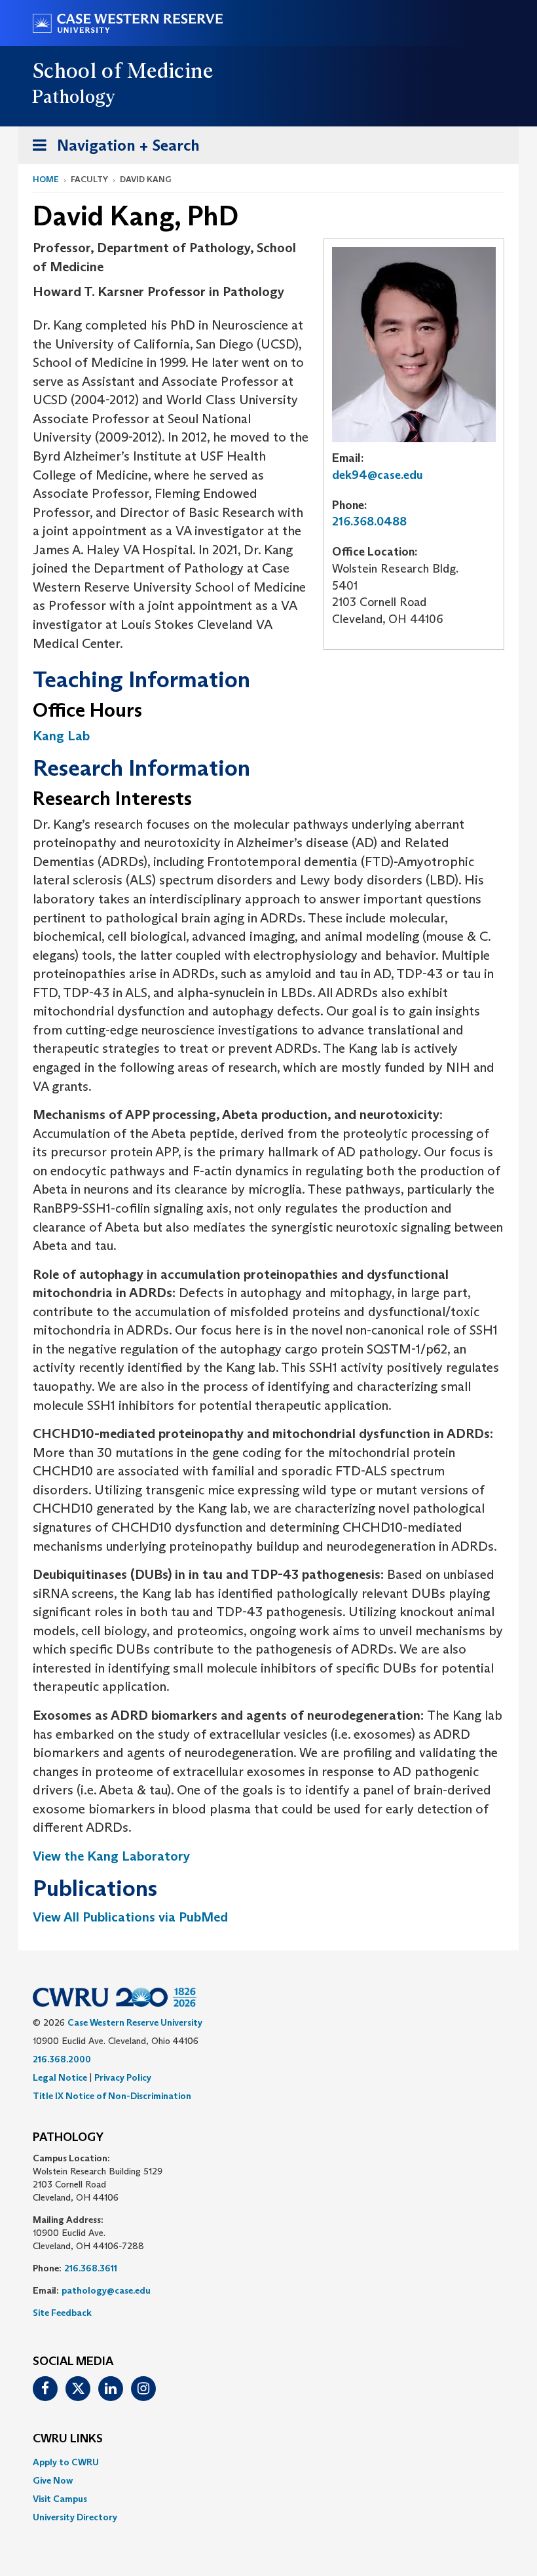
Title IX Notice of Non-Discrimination (112, 2096)
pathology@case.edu (106, 2290)
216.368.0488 (369, 521)
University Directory (75, 2517)
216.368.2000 (62, 2059)
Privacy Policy (123, 2077)
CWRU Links (68, 2439)
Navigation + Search (112, 149)
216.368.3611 (91, 2268)
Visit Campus (60, 2499)
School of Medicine (123, 71)
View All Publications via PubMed (130, 1917)
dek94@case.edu (378, 475)
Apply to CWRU (66, 2462)
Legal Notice (60, 2077)
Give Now (53, 2480)
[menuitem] (268, 2462)
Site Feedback (62, 2313)
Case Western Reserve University (135, 2022)
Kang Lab (61, 736)
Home (46, 179)
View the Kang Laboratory (111, 1856)
